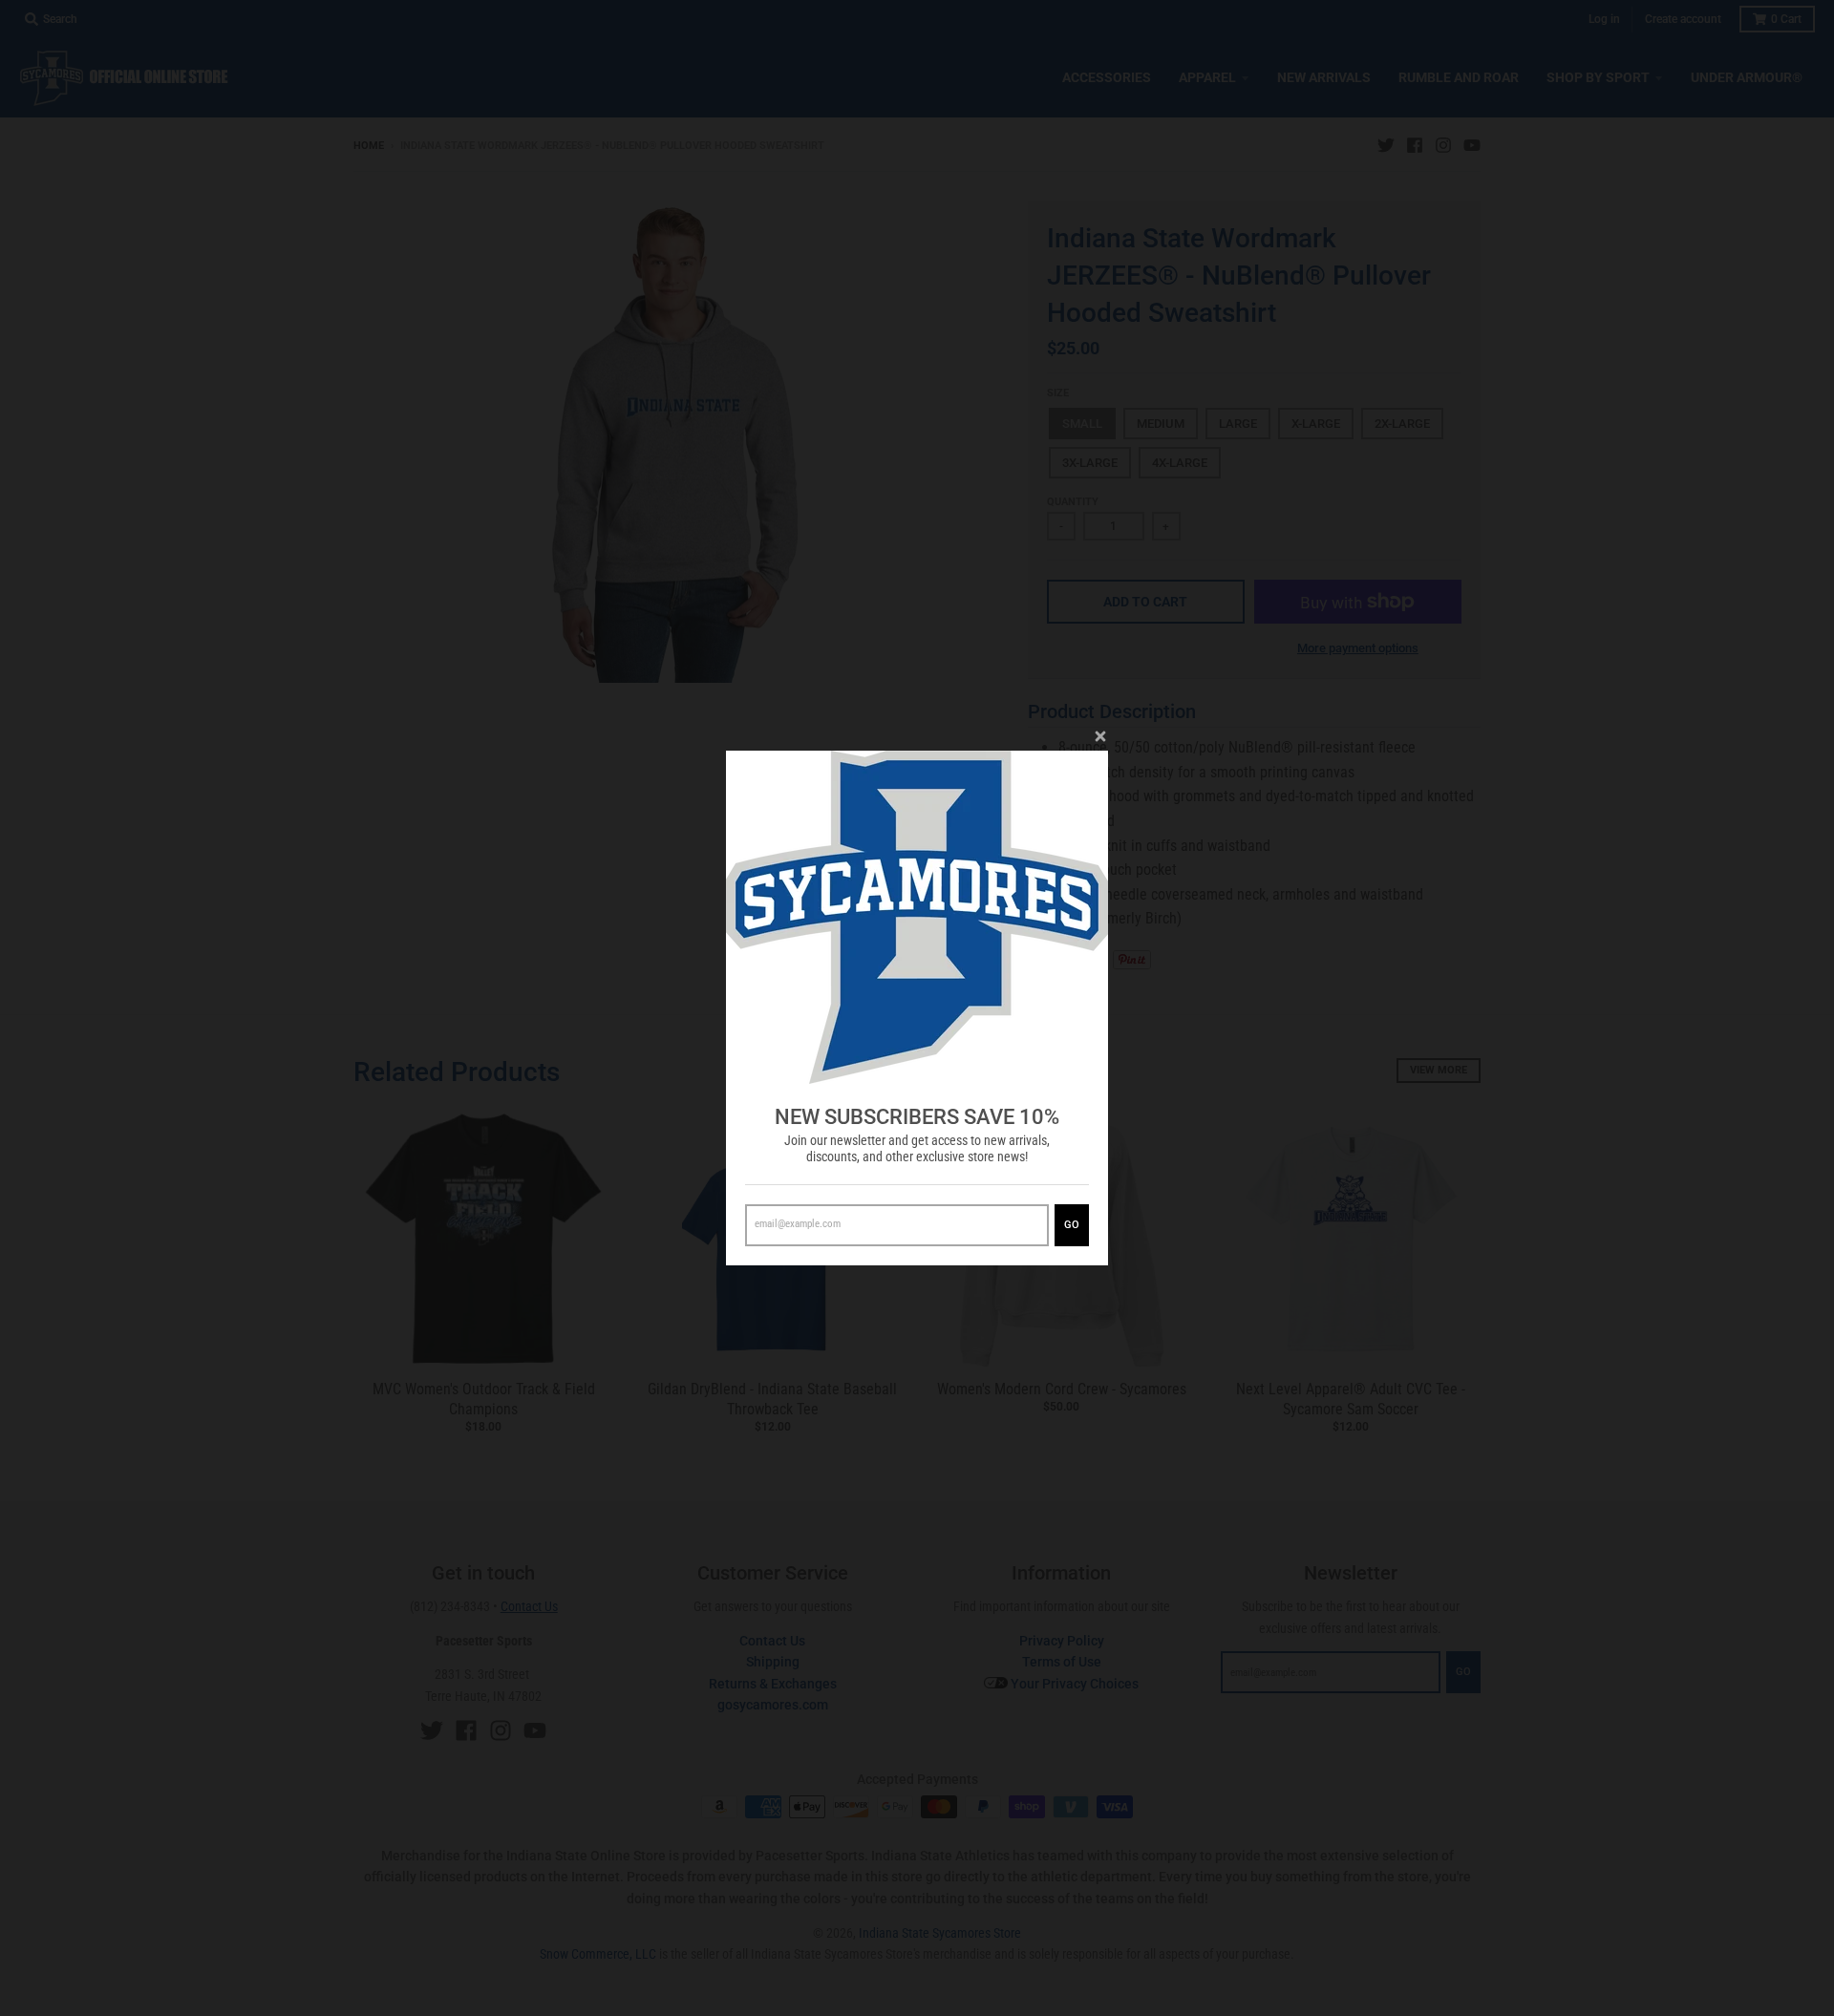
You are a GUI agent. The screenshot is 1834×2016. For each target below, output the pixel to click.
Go (1072, 1225)
